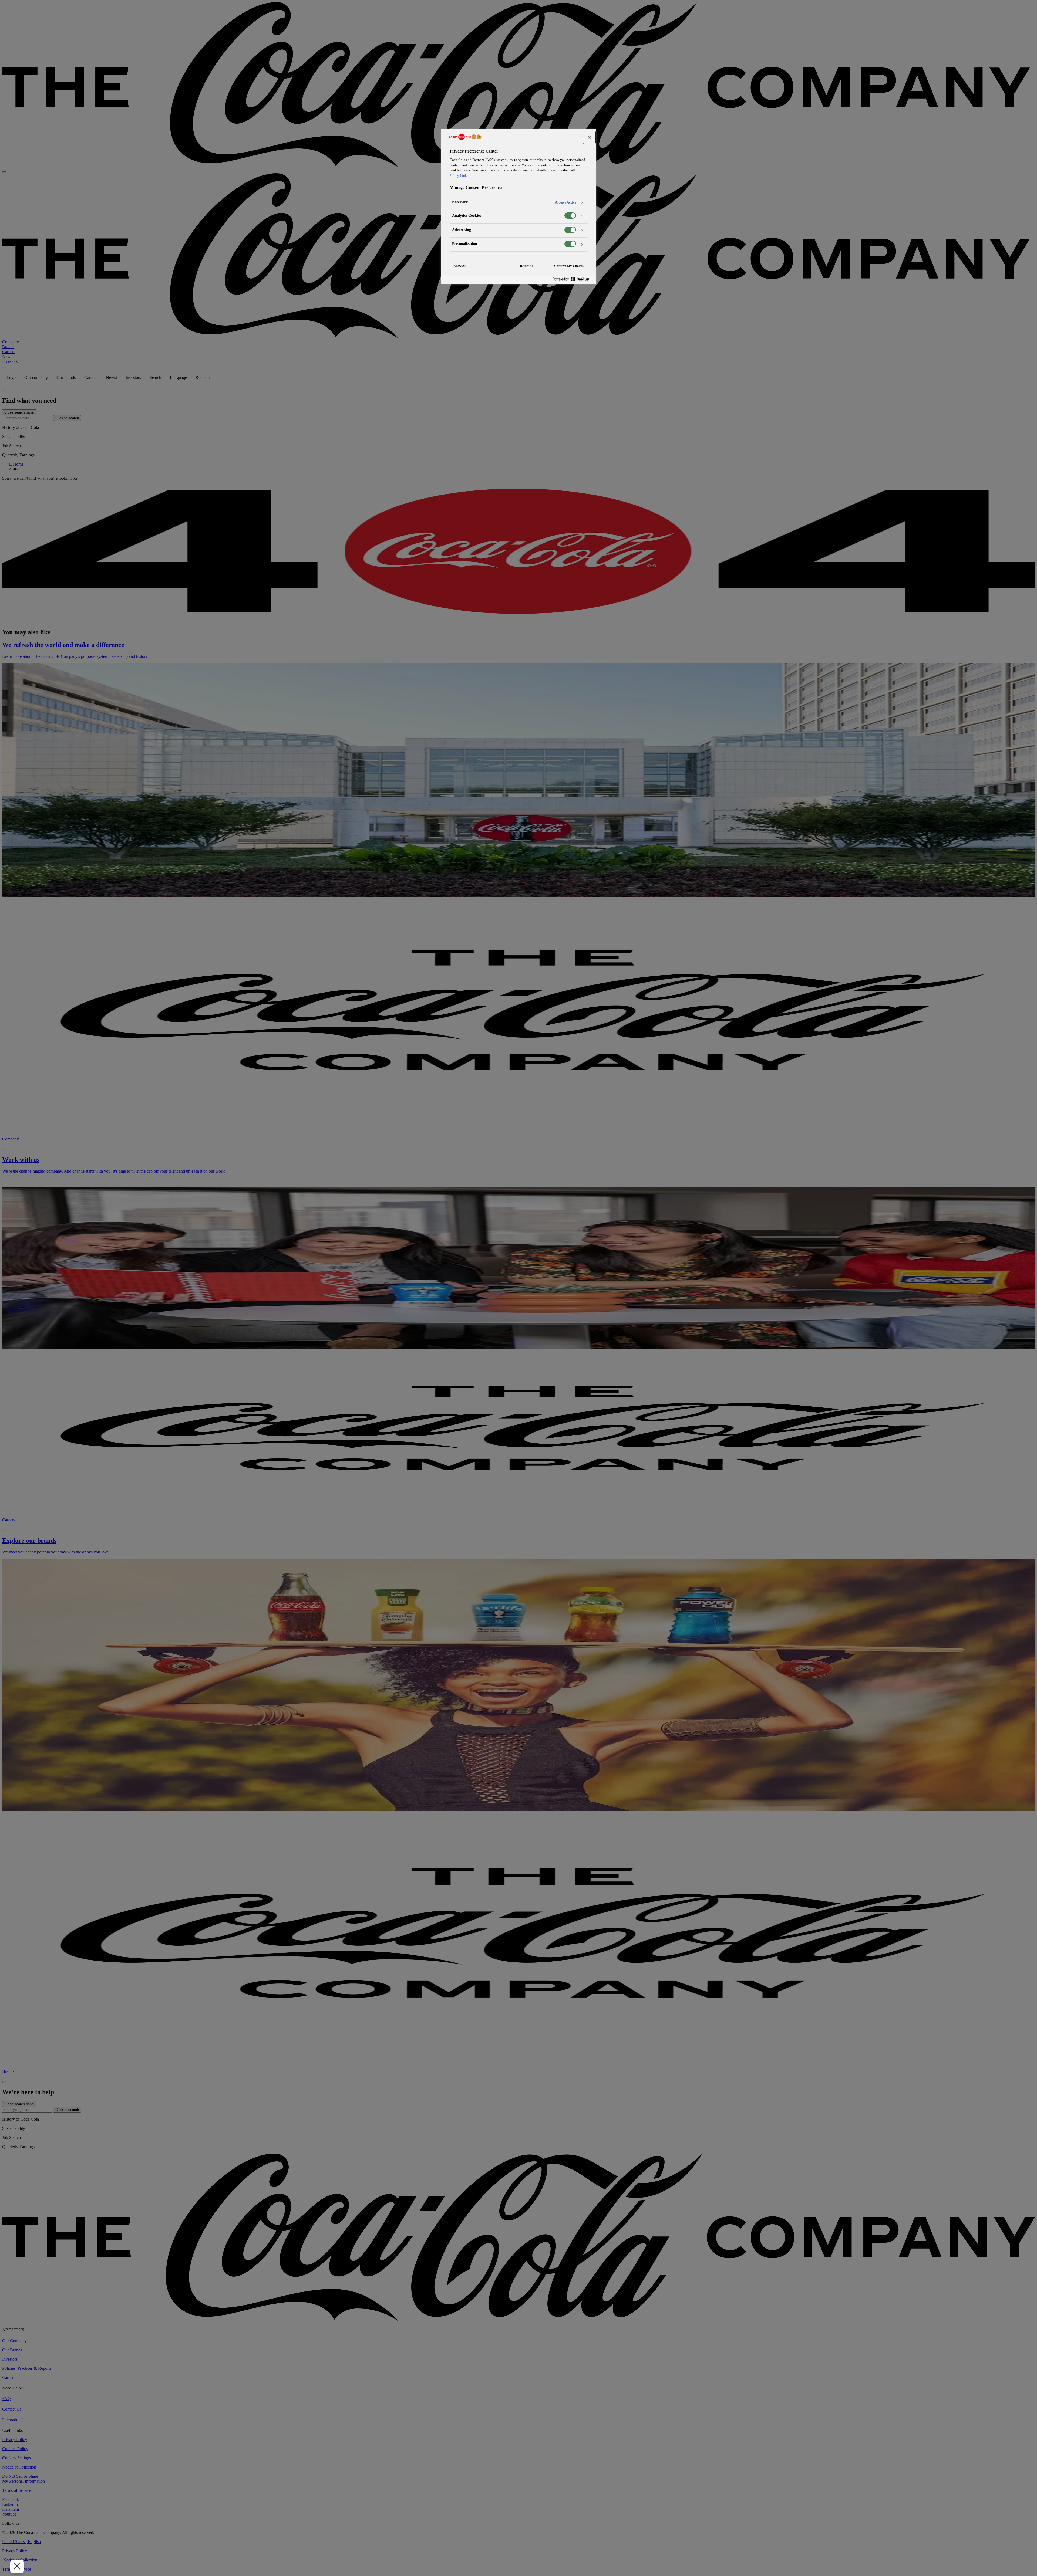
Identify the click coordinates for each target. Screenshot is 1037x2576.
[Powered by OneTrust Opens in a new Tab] (573, 280)
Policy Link (458, 176)
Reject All (527, 266)
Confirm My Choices (569, 266)
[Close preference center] (589, 137)
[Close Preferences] (17, 2567)
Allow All (460, 266)
